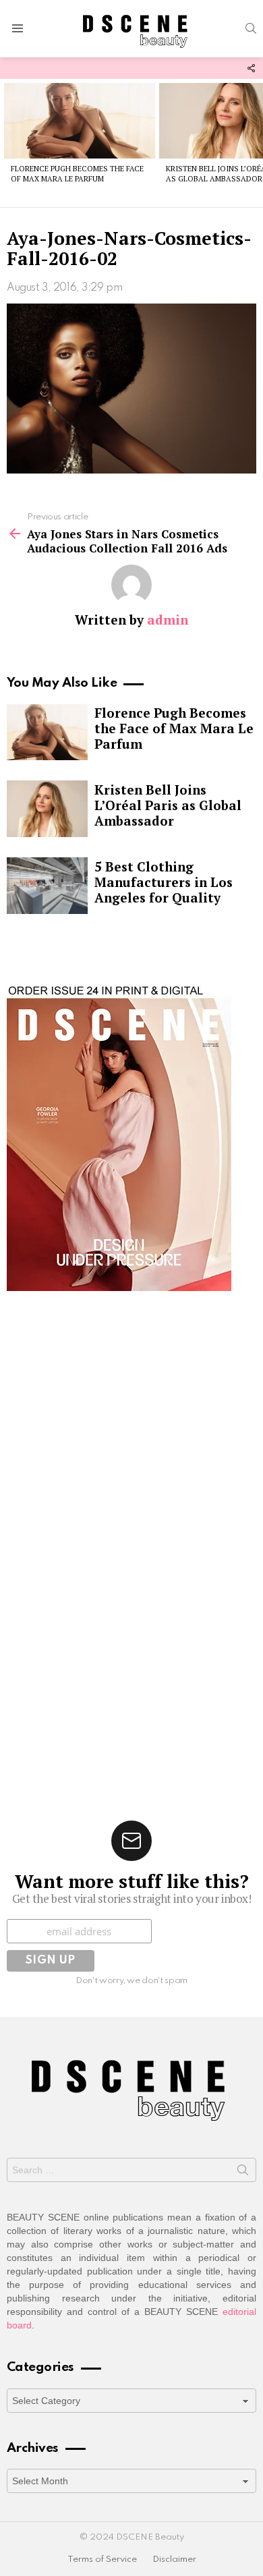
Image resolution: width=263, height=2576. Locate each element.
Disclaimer (174, 2559)
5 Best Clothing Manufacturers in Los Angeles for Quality (164, 882)
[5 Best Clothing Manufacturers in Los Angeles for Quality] (47, 886)
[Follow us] (251, 68)
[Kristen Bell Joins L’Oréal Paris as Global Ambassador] (47, 809)
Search (243, 2173)
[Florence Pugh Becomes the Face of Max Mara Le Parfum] (80, 121)
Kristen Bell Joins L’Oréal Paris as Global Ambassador (168, 805)
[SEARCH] (251, 28)
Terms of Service (102, 2559)
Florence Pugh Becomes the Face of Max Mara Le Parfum (77, 174)
